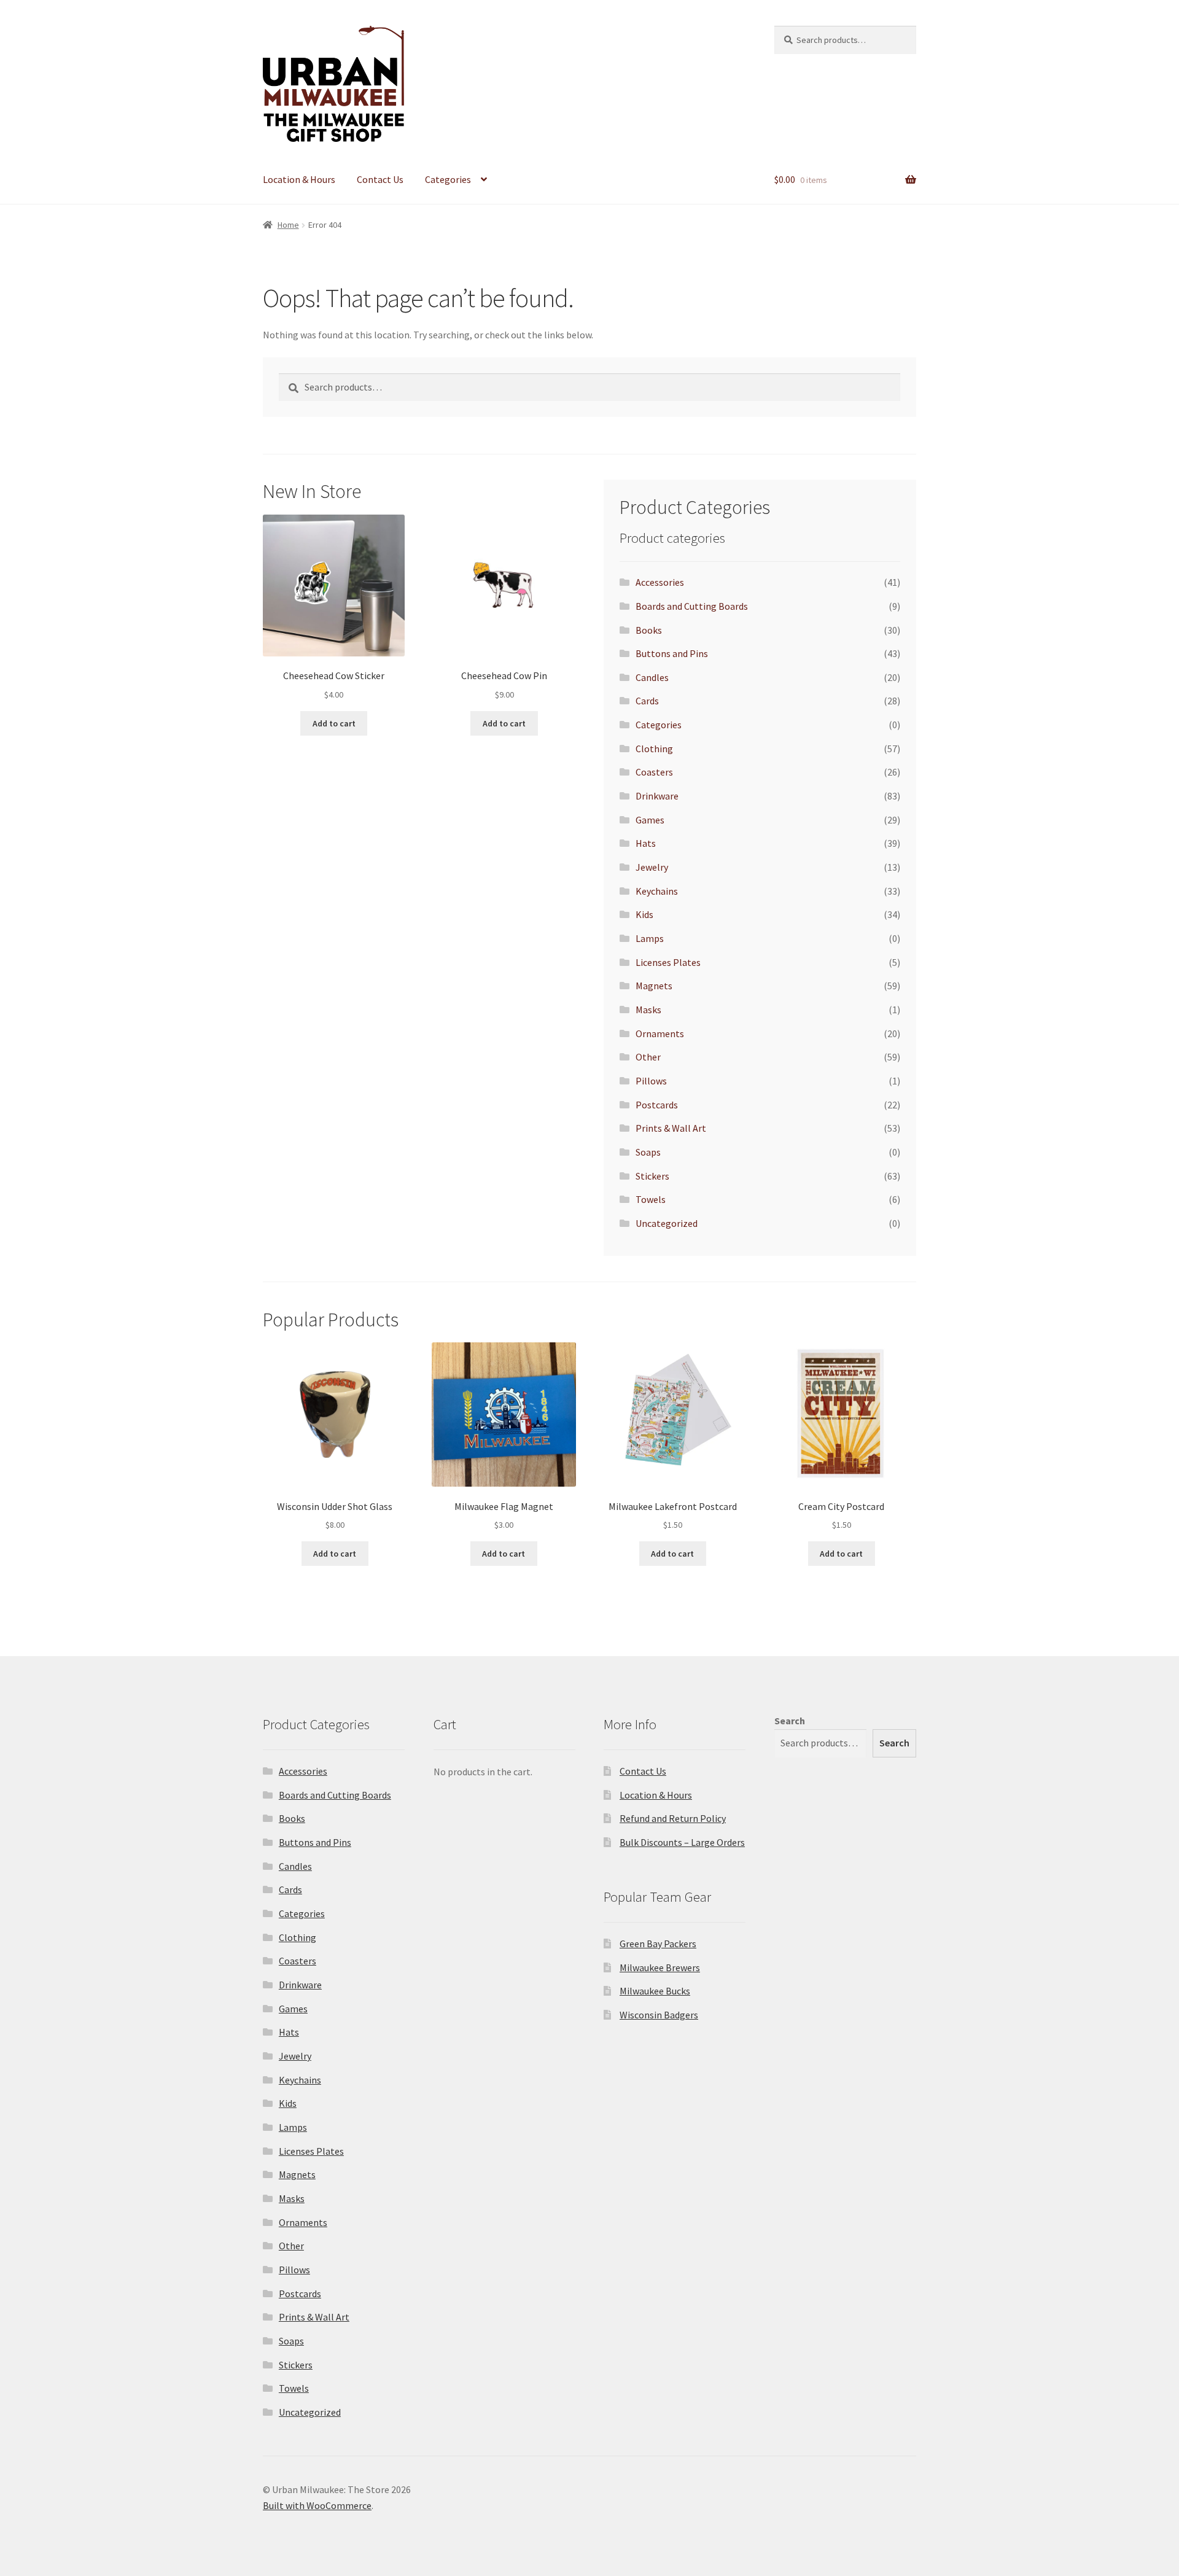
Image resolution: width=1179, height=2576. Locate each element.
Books (649, 630)
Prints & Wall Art (671, 1128)
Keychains (657, 891)
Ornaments (660, 1033)
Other (648, 1057)
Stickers (652, 1176)
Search (790, 1721)
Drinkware (657, 796)
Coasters (654, 772)
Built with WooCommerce (317, 2505)
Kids (644, 914)
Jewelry (652, 867)
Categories (448, 179)
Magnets (654, 986)
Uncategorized (667, 1223)
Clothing (654, 749)
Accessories (660, 582)
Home (288, 225)
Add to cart (334, 723)
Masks (648, 1010)
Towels (651, 1199)
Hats (646, 843)
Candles (652, 677)
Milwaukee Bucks (655, 1991)
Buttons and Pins (672, 653)
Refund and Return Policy (673, 1818)
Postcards (657, 1105)
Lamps (650, 938)
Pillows (651, 1081)
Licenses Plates (668, 962)
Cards (647, 701)
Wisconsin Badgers (659, 2015)
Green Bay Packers (658, 1944)
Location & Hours (299, 179)
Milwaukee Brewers (660, 1967)
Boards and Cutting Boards (692, 606)
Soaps (648, 1152)
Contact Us (380, 179)
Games (650, 820)
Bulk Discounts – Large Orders (682, 1842)
